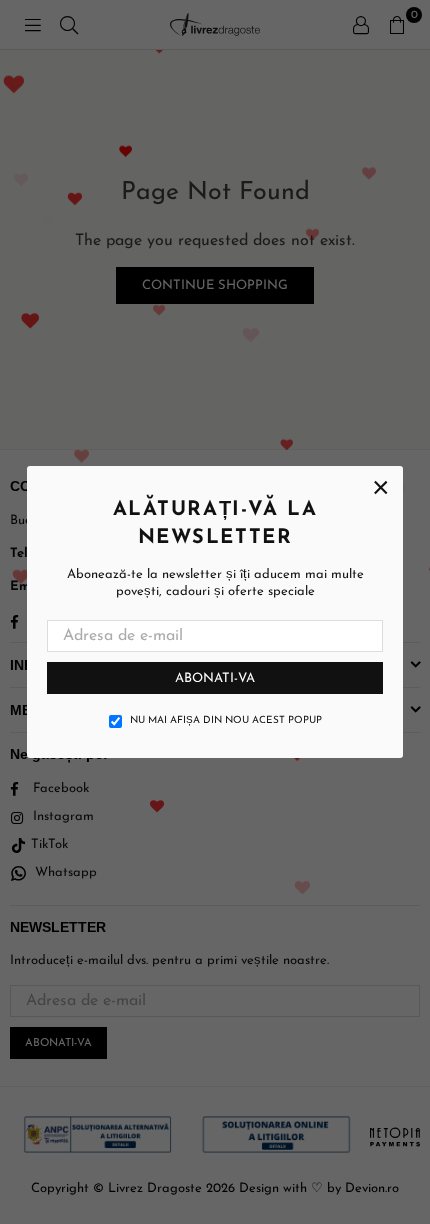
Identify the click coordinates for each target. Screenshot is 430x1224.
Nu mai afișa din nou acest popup (226, 720)
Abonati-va (215, 678)
